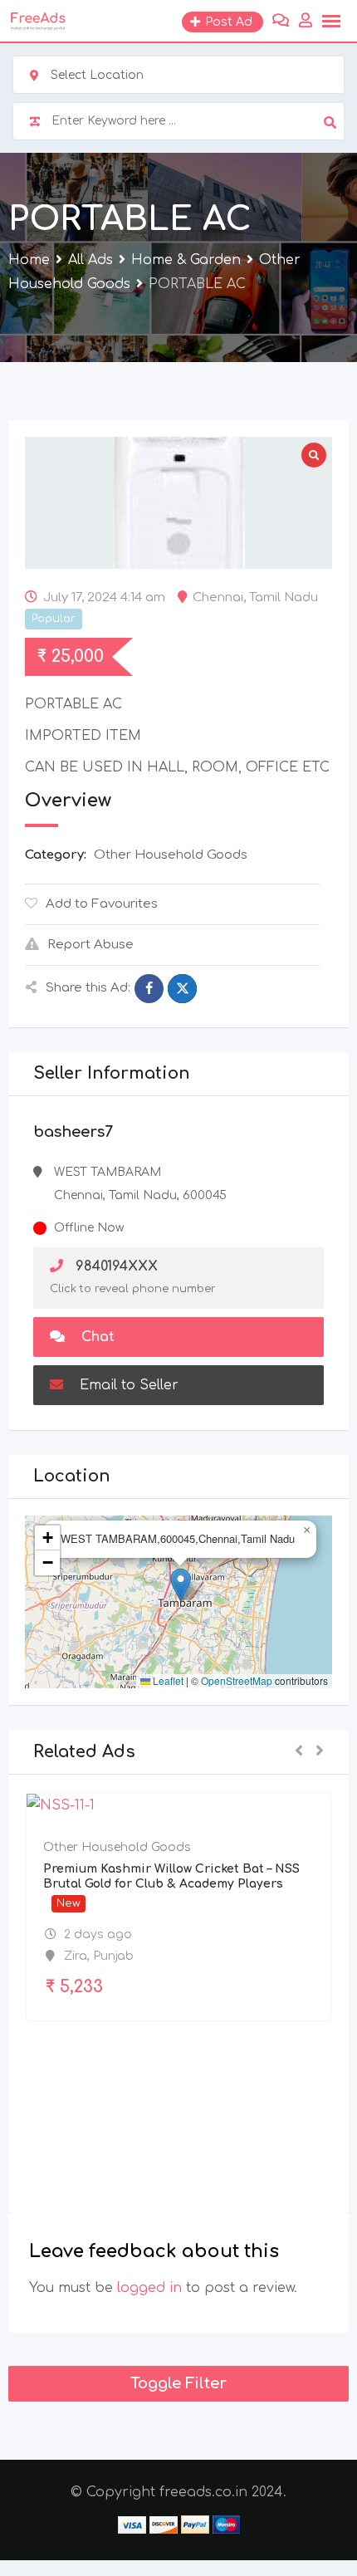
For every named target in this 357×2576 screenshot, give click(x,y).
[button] (181, 1585)
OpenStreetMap (237, 1680)
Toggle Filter (178, 2383)
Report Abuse (90, 945)
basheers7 (73, 1132)
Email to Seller (127, 1385)
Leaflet (167, 1680)
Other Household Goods (171, 855)
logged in (149, 2288)
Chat (96, 1337)
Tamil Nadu (284, 597)
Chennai (218, 597)
